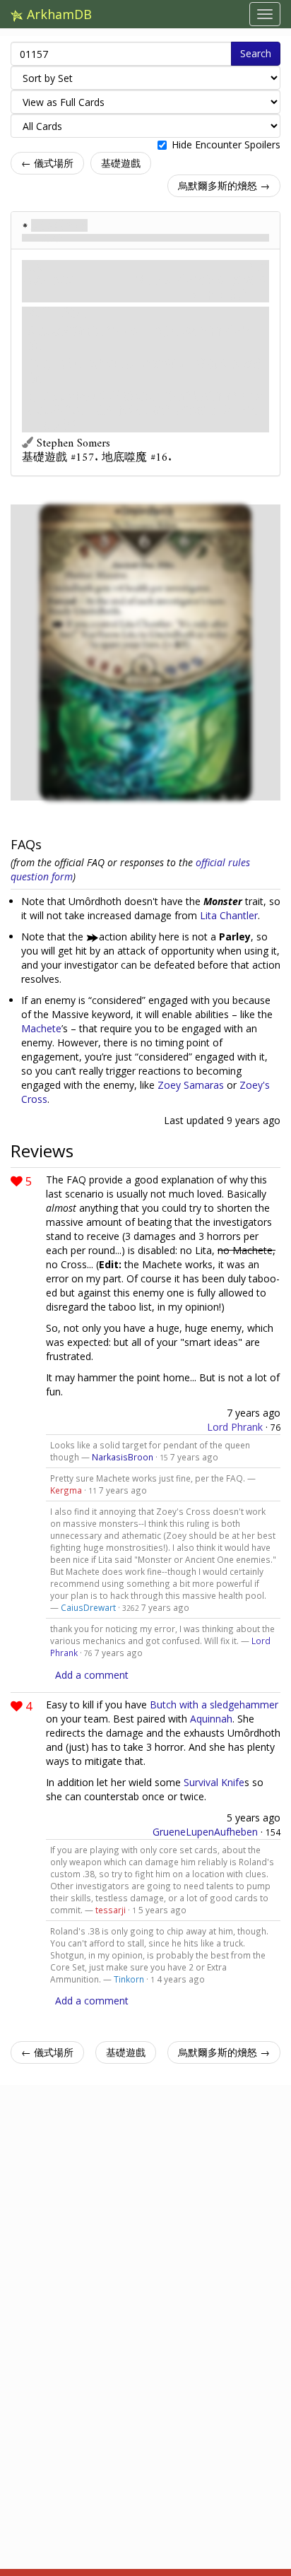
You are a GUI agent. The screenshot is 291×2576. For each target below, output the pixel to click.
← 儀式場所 (47, 163)
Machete (41, 1028)
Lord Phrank (235, 1427)
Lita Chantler (229, 915)
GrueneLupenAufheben (205, 1832)
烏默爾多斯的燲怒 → (224, 185)
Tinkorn (129, 1979)
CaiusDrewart (88, 1607)
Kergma (66, 1490)
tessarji (111, 1910)
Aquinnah (211, 1719)
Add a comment (92, 1675)
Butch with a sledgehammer (214, 1704)
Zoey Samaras (191, 1085)
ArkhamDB (58, 14)
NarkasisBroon (123, 1457)
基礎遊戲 (121, 163)
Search (256, 53)
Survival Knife (214, 1782)
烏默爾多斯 (59, 225)
